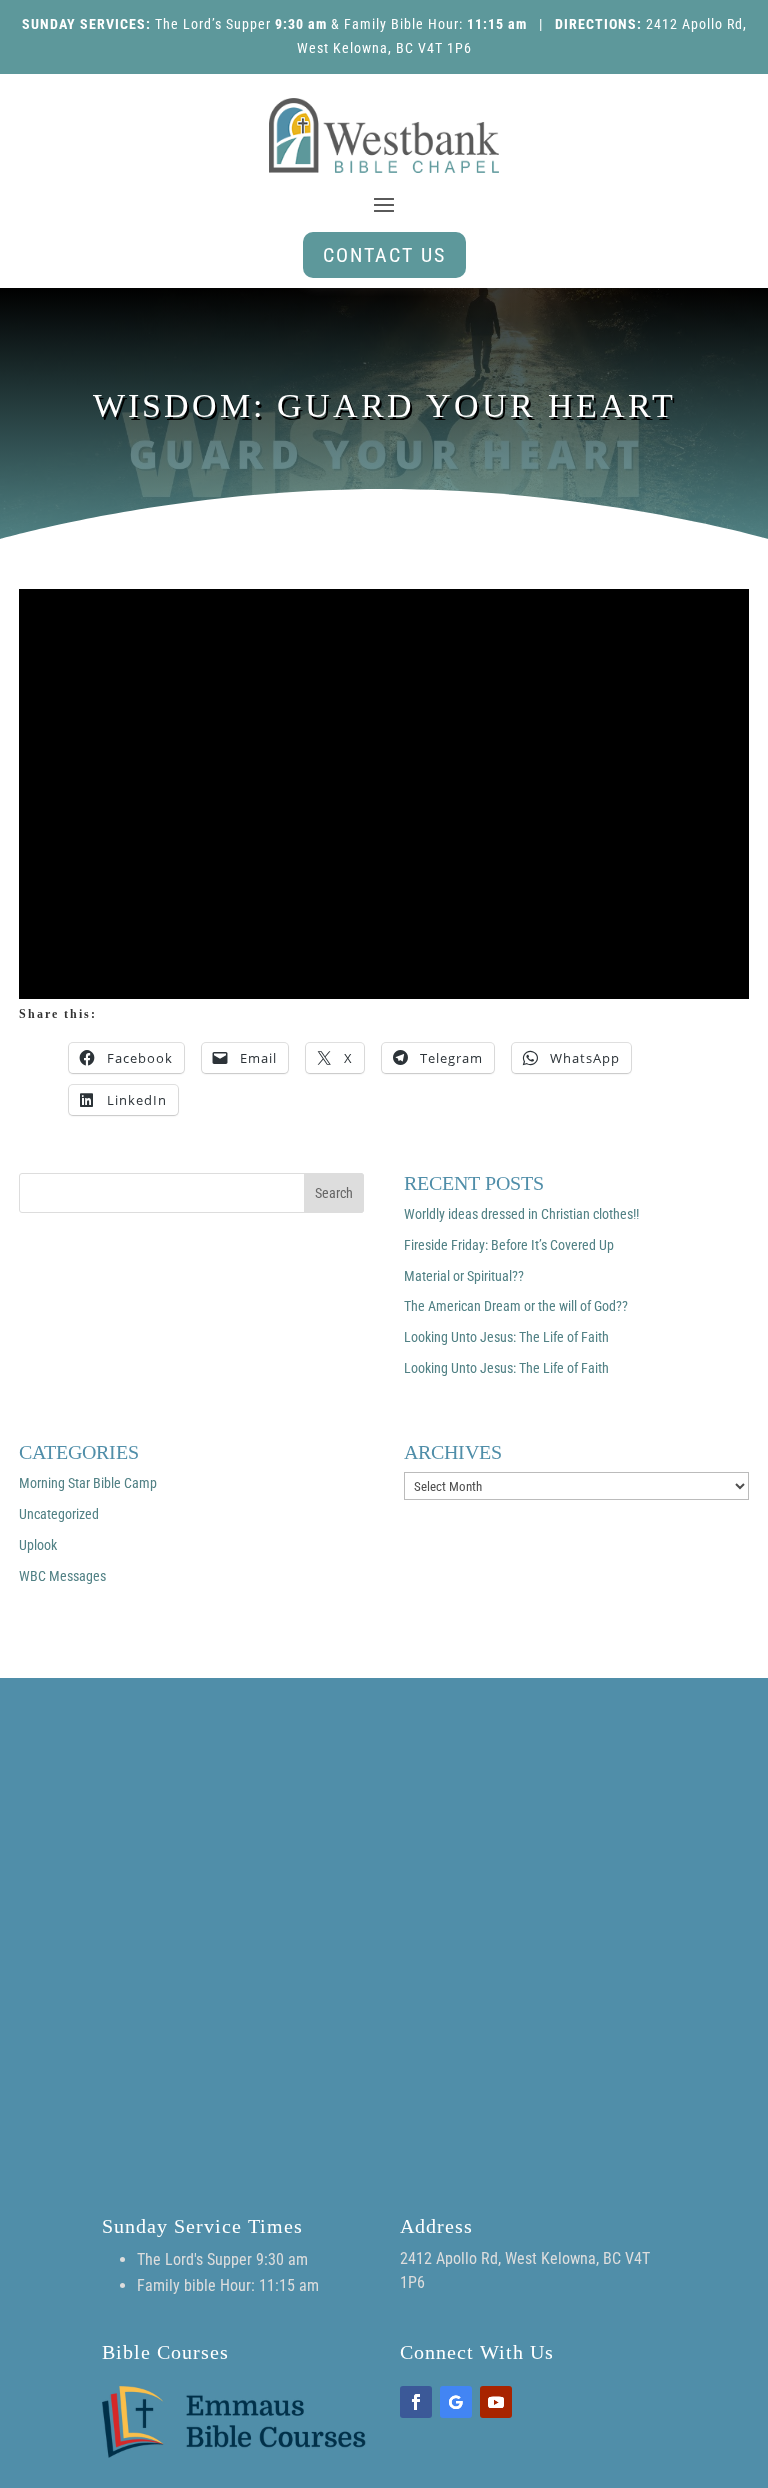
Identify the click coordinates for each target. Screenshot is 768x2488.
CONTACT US (384, 255)
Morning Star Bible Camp (88, 1483)
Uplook (38, 1545)
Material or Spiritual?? (464, 1276)
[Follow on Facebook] (416, 2402)
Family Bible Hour (401, 24)
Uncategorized (59, 1514)
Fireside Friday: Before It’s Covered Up (509, 1245)
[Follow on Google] (456, 2402)
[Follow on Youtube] (496, 2402)
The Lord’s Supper (213, 24)
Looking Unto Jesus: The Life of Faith (506, 1337)
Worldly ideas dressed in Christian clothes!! (521, 1214)
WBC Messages (62, 1576)
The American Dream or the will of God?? (516, 1306)
